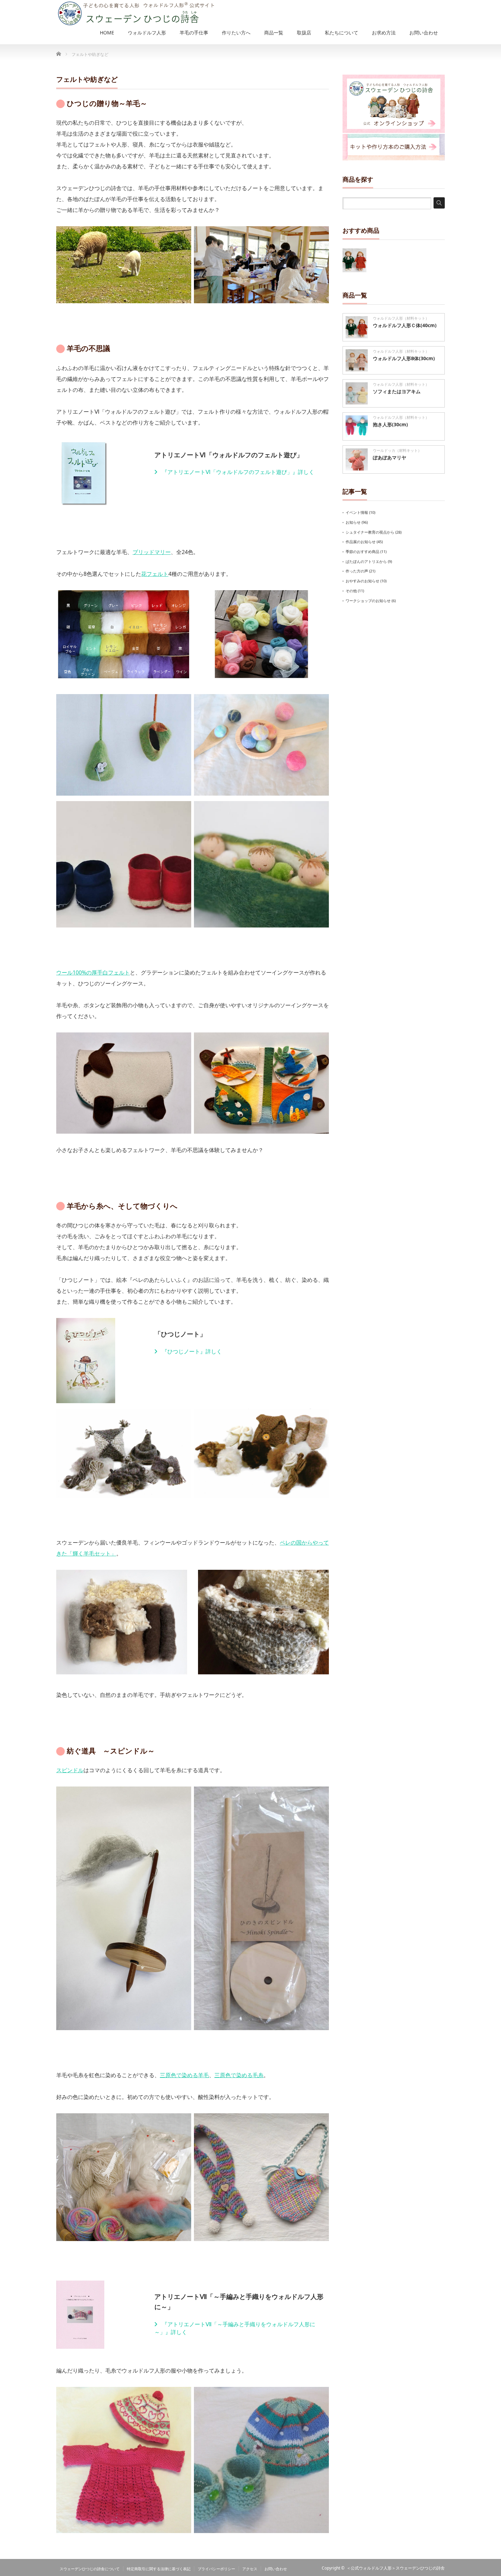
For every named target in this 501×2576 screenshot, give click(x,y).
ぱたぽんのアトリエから (366, 561)
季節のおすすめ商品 (362, 551)
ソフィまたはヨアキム (397, 391)
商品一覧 (274, 33)
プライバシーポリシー (216, 2569)
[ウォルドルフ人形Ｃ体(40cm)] (354, 260)
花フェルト (155, 574)
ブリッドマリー (152, 552)
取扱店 (304, 33)
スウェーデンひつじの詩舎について (90, 2569)
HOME (107, 33)
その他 (351, 591)
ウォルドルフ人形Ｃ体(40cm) (405, 325)
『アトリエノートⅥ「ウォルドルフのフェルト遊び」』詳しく (237, 472)
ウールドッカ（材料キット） (397, 450)
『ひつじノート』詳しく (191, 1351)
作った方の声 (357, 571)
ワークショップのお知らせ (368, 601)
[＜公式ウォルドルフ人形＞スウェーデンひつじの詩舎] (135, 13)
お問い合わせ (276, 2569)
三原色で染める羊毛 (184, 2075)
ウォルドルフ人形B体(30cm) (404, 358)
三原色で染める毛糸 (239, 2075)
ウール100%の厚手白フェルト (93, 972)
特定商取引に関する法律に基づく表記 (159, 2569)
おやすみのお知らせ (362, 581)
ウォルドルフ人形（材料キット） (401, 318)
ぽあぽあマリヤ (390, 457)
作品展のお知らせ (361, 542)
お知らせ (353, 522)
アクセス (250, 2569)
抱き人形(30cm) (390, 424)
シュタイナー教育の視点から (370, 532)
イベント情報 (357, 512)
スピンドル (70, 1770)
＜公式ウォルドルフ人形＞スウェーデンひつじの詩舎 (396, 2568)
